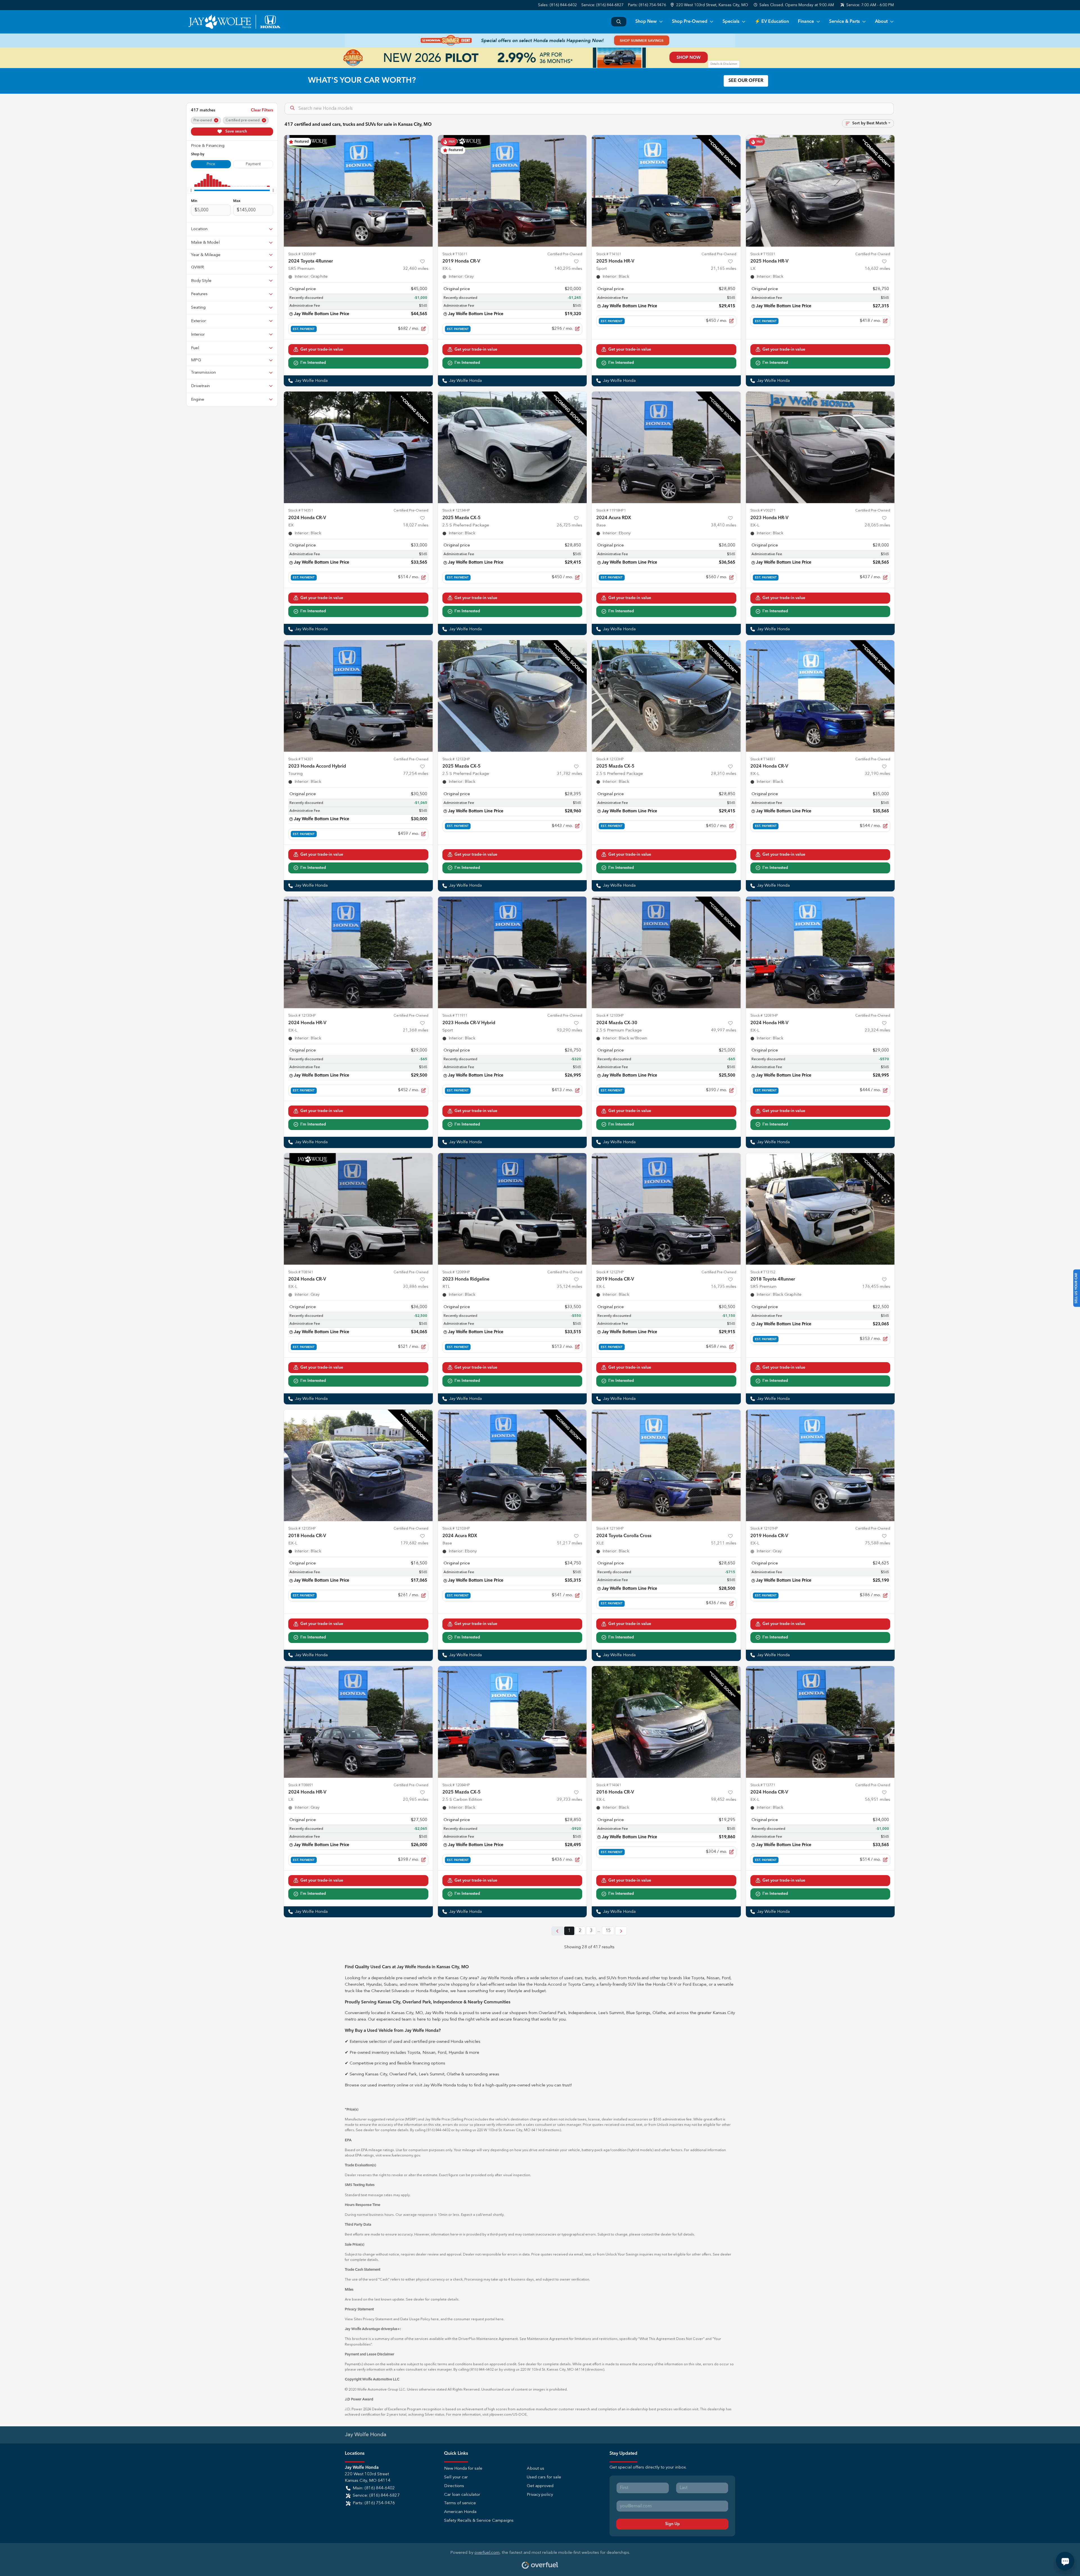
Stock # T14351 (301, 511)
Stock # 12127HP (610, 1272)
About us (535, 2469)
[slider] (191, 190)
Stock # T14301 (301, 759)
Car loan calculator (462, 2495)
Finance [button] (806, 22)
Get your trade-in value (322, 349)
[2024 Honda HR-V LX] (358, 1722)
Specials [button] (731, 22)
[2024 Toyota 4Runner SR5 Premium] (358, 191)
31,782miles (570, 774)
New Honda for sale (463, 2469)
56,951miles (877, 1800)
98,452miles (724, 1800)
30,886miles (416, 1287)
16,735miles (724, 1287)
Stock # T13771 (763, 1785)
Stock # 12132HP (456, 759)
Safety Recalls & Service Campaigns (479, 2521)
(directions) (551, 2130)
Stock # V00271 (763, 511)
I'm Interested (313, 363)
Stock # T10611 (455, 254)
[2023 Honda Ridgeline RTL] (512, 1209)
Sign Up (672, 2524)
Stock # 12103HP (456, 1529)
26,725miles (570, 525)
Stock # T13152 (763, 1272)
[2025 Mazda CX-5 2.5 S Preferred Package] (512, 447)
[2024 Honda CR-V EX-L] (820, 696)
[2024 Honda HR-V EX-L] (358, 952)
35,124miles (570, 1287)
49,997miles (724, 1031)
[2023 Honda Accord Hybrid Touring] (358, 696)
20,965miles (416, 1800)
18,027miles (416, 525)
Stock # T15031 (763, 254)
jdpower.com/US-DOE (508, 2415)
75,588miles (877, 1543)
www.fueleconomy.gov (401, 2155)
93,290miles (570, 1031)
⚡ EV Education (772, 22)
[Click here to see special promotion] (540, 41)
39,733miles (570, 1800)
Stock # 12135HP (302, 1529)
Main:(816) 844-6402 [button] (374, 2488)
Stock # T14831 (763, 759)
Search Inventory (619, 22)
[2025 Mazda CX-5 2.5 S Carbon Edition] (512, 1722)
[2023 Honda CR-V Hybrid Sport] (512, 952)
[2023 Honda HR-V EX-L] (820, 447)
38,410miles (724, 525)
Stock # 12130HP (302, 1016)
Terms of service (460, 2503)
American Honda (460, 2512)
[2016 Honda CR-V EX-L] (666, 1722)
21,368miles (416, 1031)
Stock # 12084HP (456, 1785)
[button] (710, 5)
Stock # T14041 (609, 1785)
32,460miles (416, 269)
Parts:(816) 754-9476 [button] (374, 2503)
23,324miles (877, 1031)
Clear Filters (262, 110)
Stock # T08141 (301, 1272)
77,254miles (416, 774)
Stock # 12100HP (610, 1016)
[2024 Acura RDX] (666, 447)
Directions (454, 2486)
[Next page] (621, 1931)
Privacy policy (540, 2495)
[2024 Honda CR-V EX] (358, 447)
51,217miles (570, 1543)
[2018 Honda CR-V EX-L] (358, 1465)
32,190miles (877, 774)
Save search (236, 131)
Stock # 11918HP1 (611, 511)
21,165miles (724, 269)
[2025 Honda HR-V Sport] (666, 191)
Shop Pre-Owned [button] (690, 22)
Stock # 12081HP (764, 1016)
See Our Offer (746, 81)
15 (608, 1931)
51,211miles (724, 1543)
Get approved (540, 2486)
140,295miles (568, 269)
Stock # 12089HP (456, 1272)
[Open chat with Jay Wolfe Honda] (1065, 2561)
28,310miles (724, 774)
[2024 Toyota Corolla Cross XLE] (666, 1465)
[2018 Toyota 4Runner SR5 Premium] (820, 1209)
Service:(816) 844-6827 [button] (376, 2496)
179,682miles (414, 1543)
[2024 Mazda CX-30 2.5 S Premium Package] (666, 952)
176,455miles (876, 1287)
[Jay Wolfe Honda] (234, 22)
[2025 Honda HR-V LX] (820, 191)
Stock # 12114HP (610, 1529)
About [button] (881, 22)
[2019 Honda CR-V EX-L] (512, 191)
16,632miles (877, 269)
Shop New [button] (646, 22)
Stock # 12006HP (302, 254)
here (435, 2319)
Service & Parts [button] (844, 22)
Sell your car (456, 2477)
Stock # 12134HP (456, 511)
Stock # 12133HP (610, 759)
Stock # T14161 (609, 254)
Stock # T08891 (301, 1785)
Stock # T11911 (455, 1016)
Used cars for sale (544, 2477)
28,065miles (877, 525)
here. (500, 2319)
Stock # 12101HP (764, 1529)
